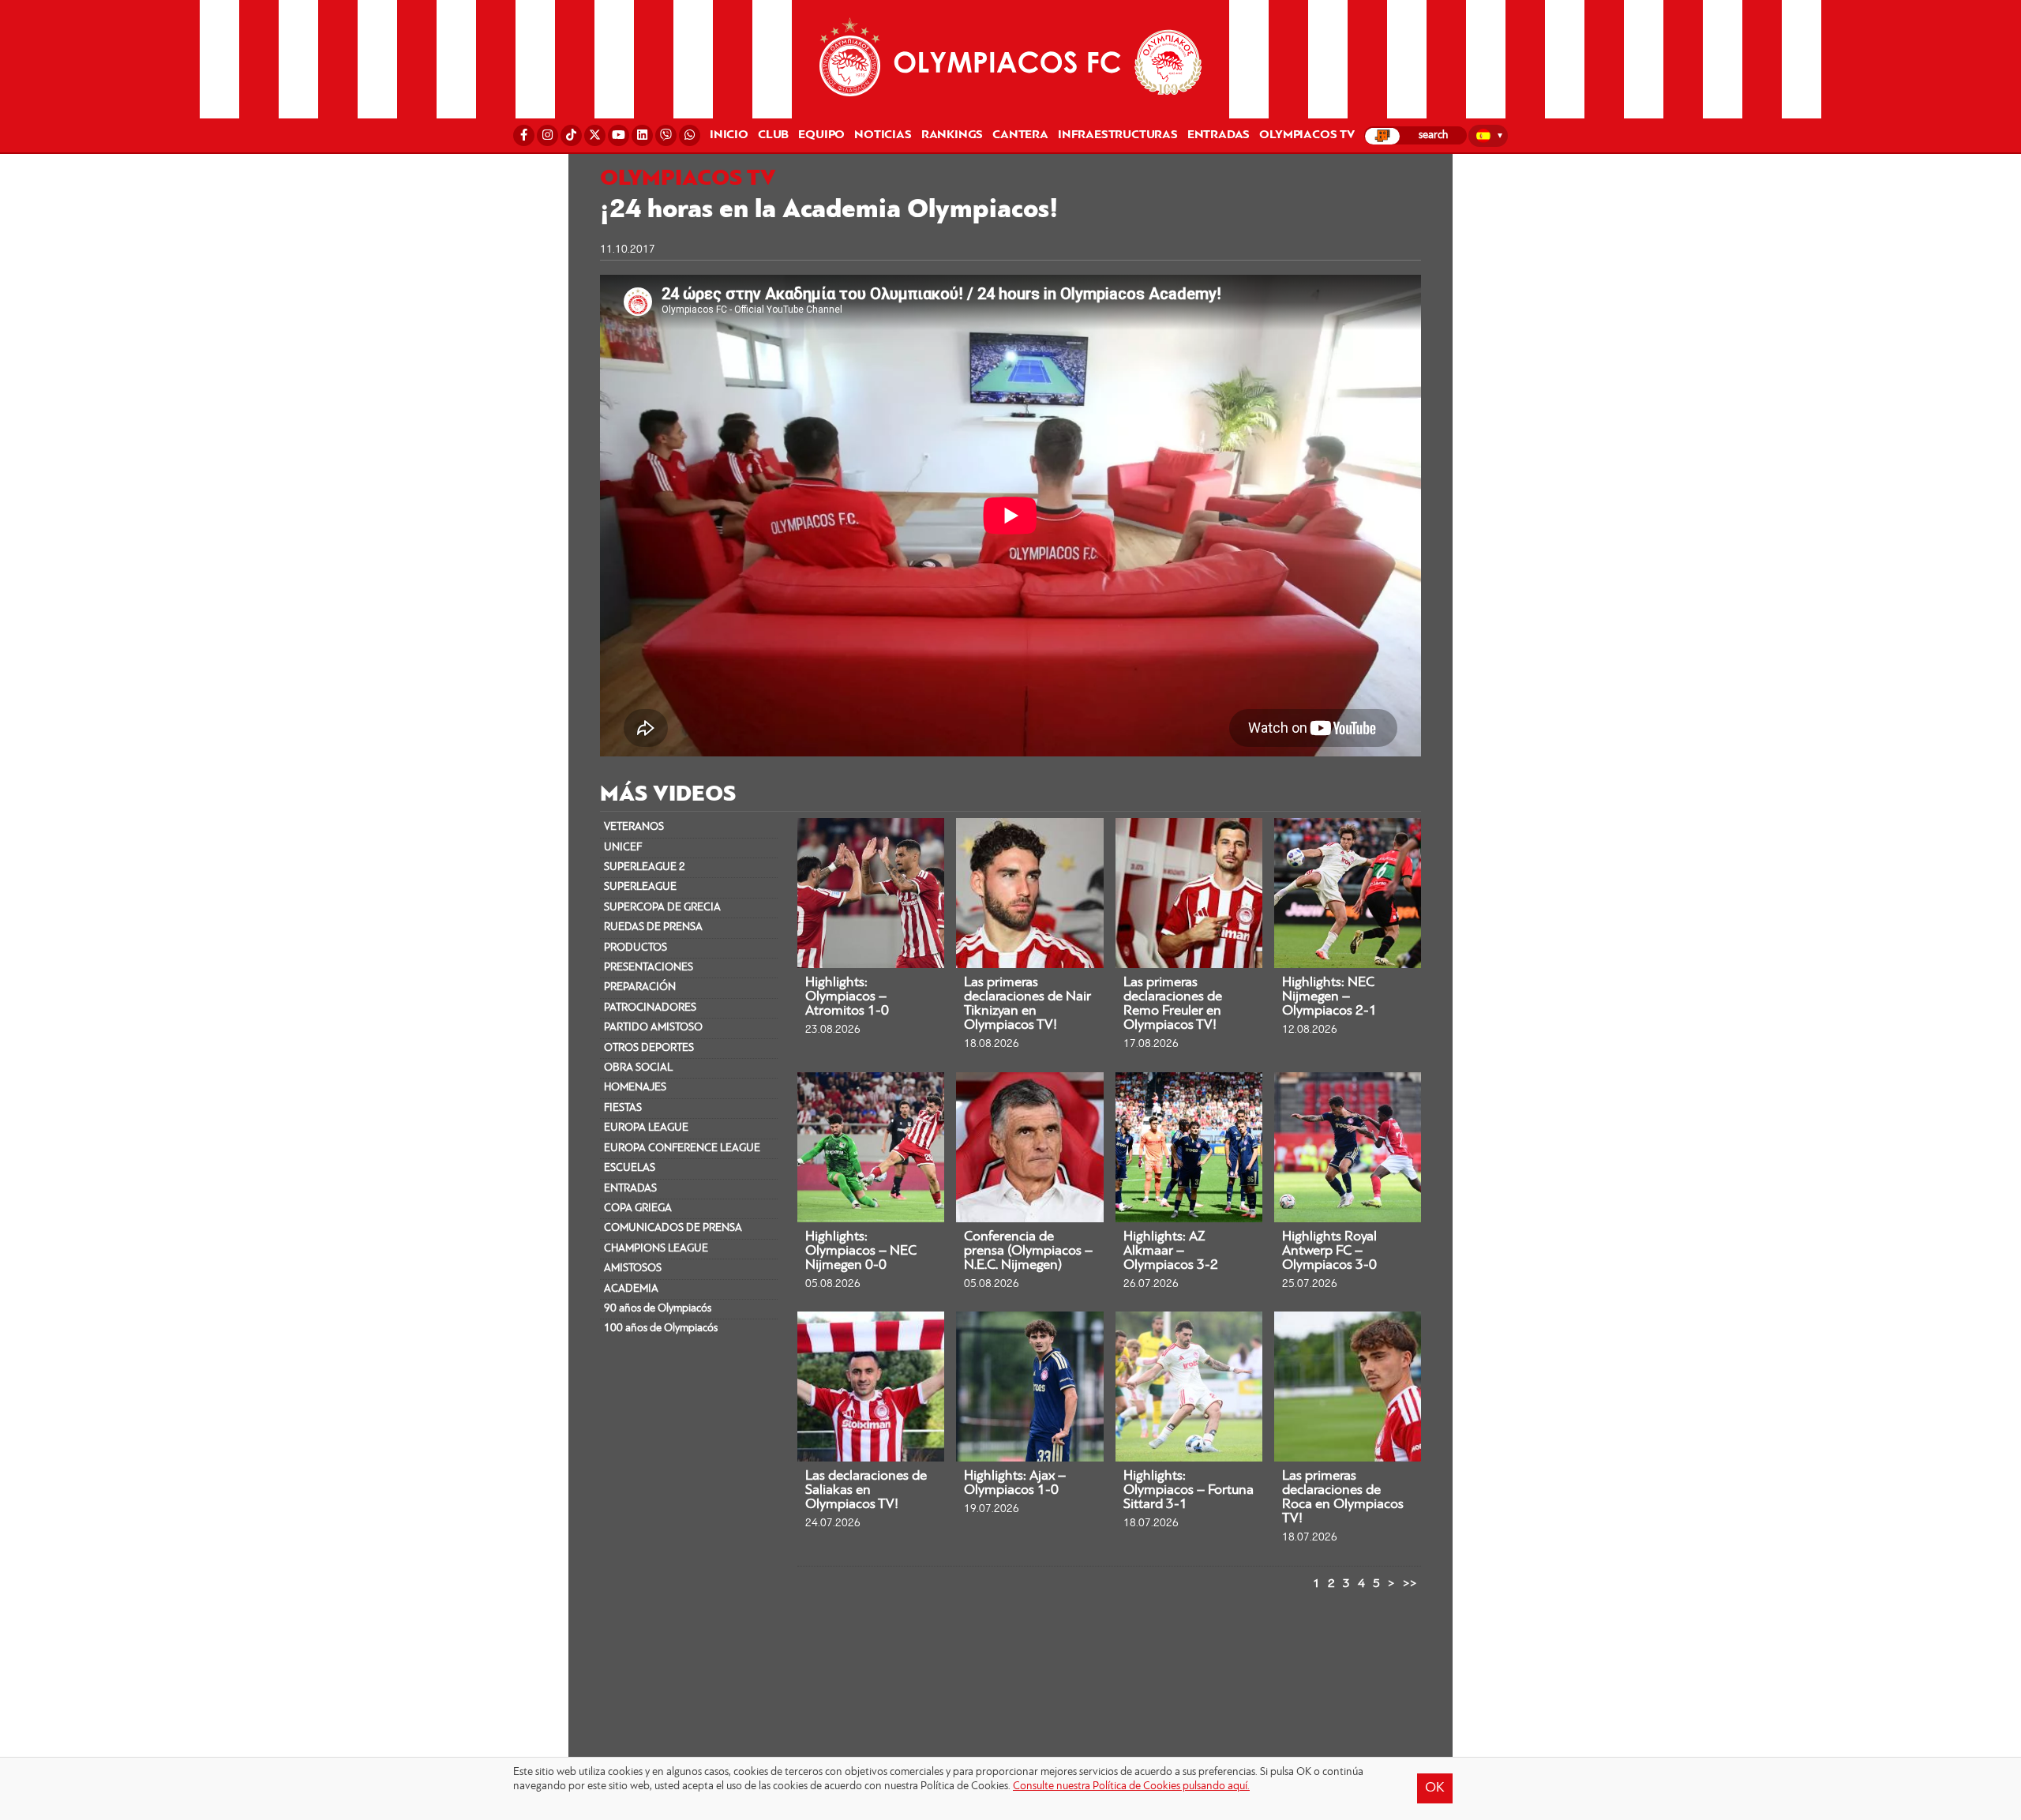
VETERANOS (634, 827)
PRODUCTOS (636, 948)
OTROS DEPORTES (649, 1048)
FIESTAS (623, 1108)
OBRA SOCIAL (638, 1068)
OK (1435, 1788)
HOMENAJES (635, 1088)
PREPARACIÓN (640, 987)
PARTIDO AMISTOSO (653, 1028)
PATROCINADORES (650, 1008)
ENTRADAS (630, 1189)
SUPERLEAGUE (640, 887)
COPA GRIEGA (638, 1208)
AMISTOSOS (633, 1268)
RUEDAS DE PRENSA (653, 927)
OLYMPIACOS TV (1307, 135)
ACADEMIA (631, 1289)
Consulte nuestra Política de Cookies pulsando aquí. (1131, 1786)
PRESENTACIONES (649, 968)
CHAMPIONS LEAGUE (656, 1249)
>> (1410, 1584)
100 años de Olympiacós (661, 1328)
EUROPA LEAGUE (646, 1128)
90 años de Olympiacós (658, 1309)
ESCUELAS (630, 1168)
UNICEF (623, 848)
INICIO (729, 135)
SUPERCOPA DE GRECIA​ (662, 908)
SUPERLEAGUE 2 (645, 867)
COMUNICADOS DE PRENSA (673, 1228)
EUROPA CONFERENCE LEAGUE (682, 1148)
